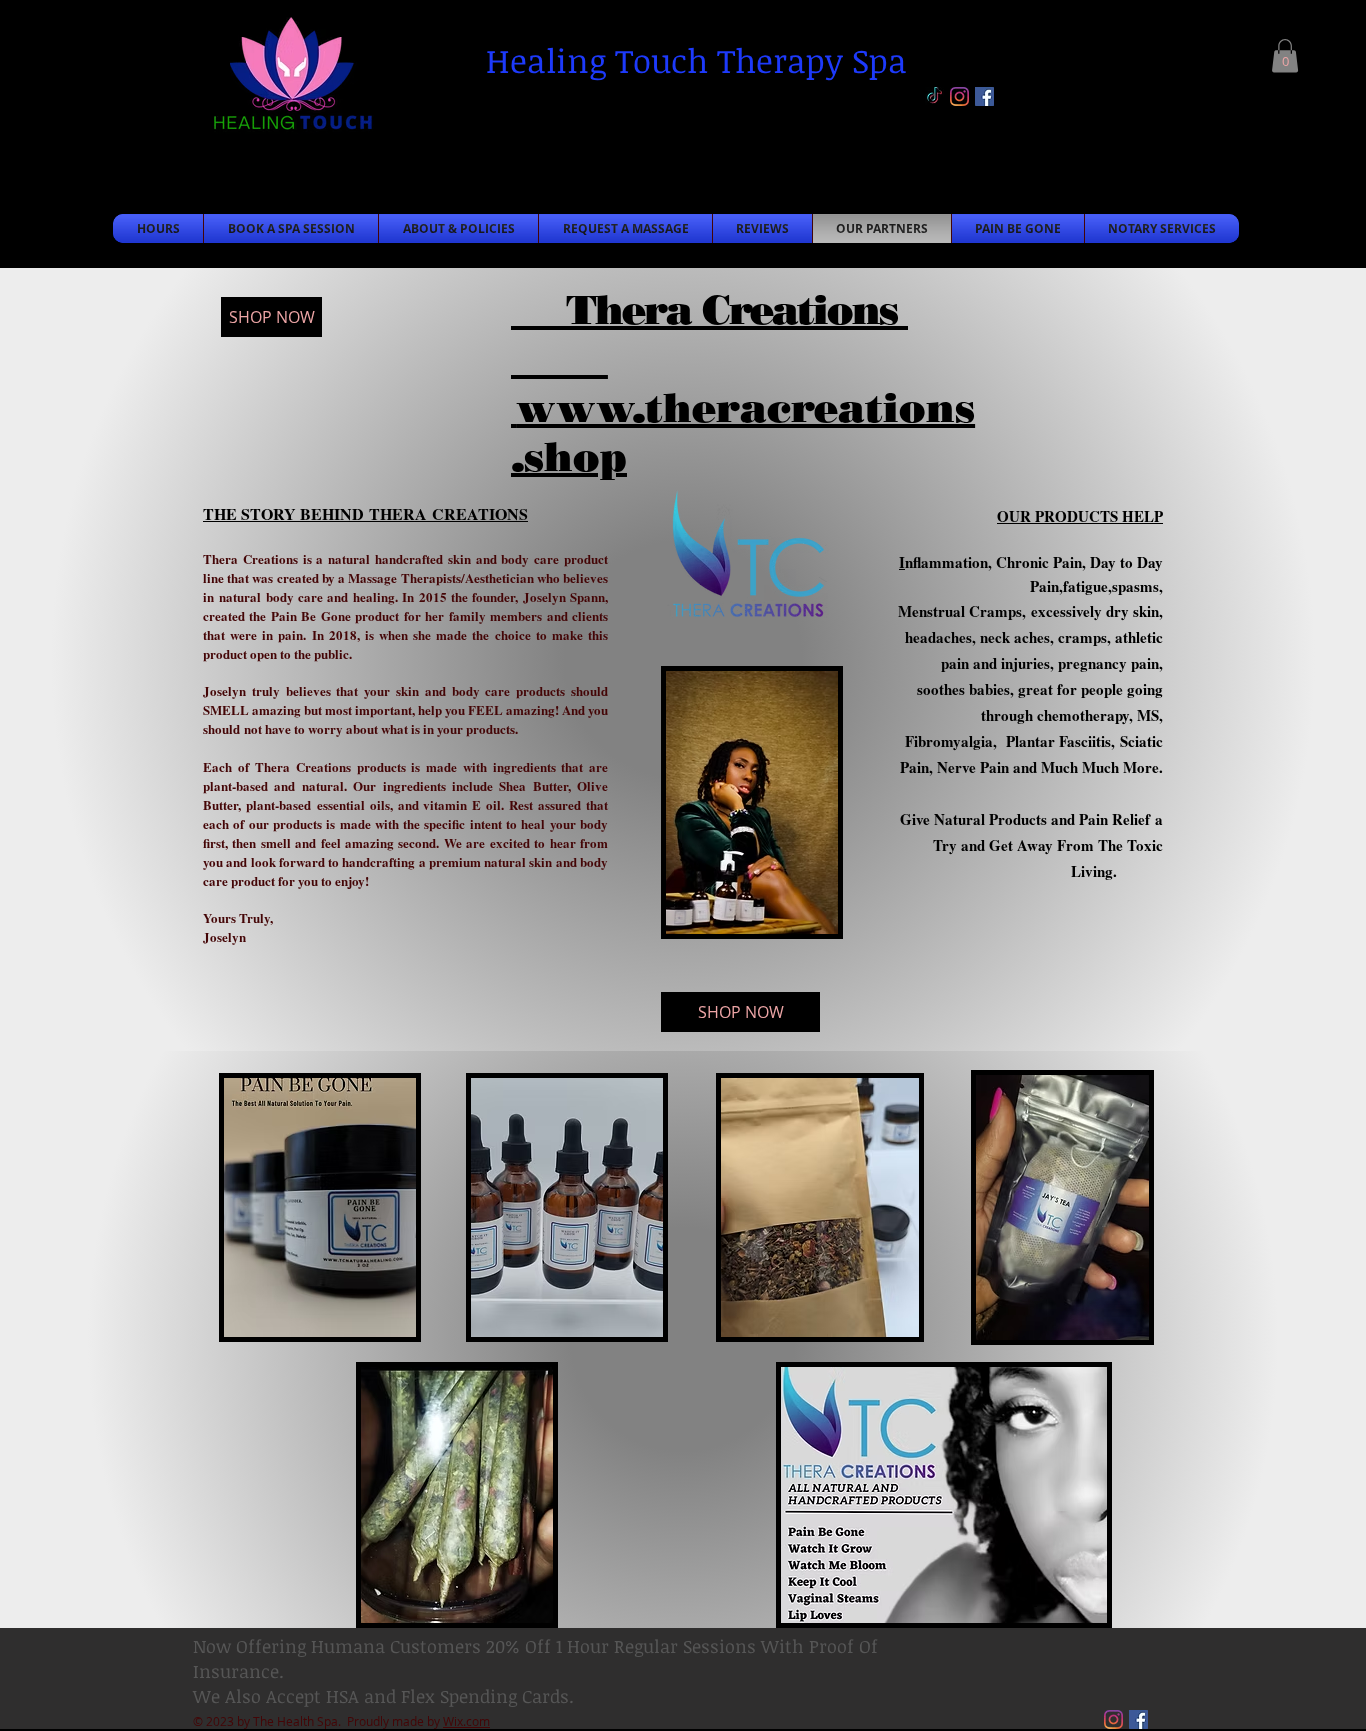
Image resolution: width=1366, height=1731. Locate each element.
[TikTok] (934, 96)
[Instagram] (959, 96)
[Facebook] (984, 96)
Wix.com (466, 1721)
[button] (1285, 55)
